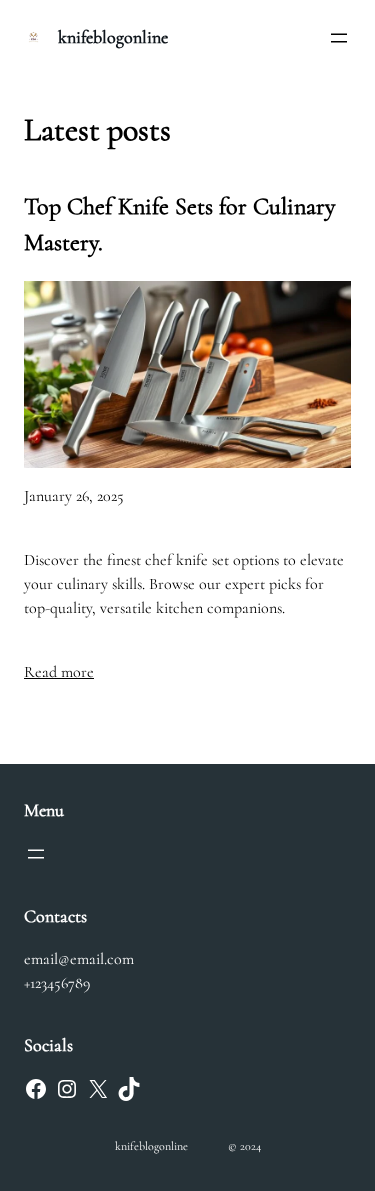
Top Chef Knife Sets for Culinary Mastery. (179, 224)
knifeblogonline (113, 37)
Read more (59, 672)
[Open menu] (339, 38)
